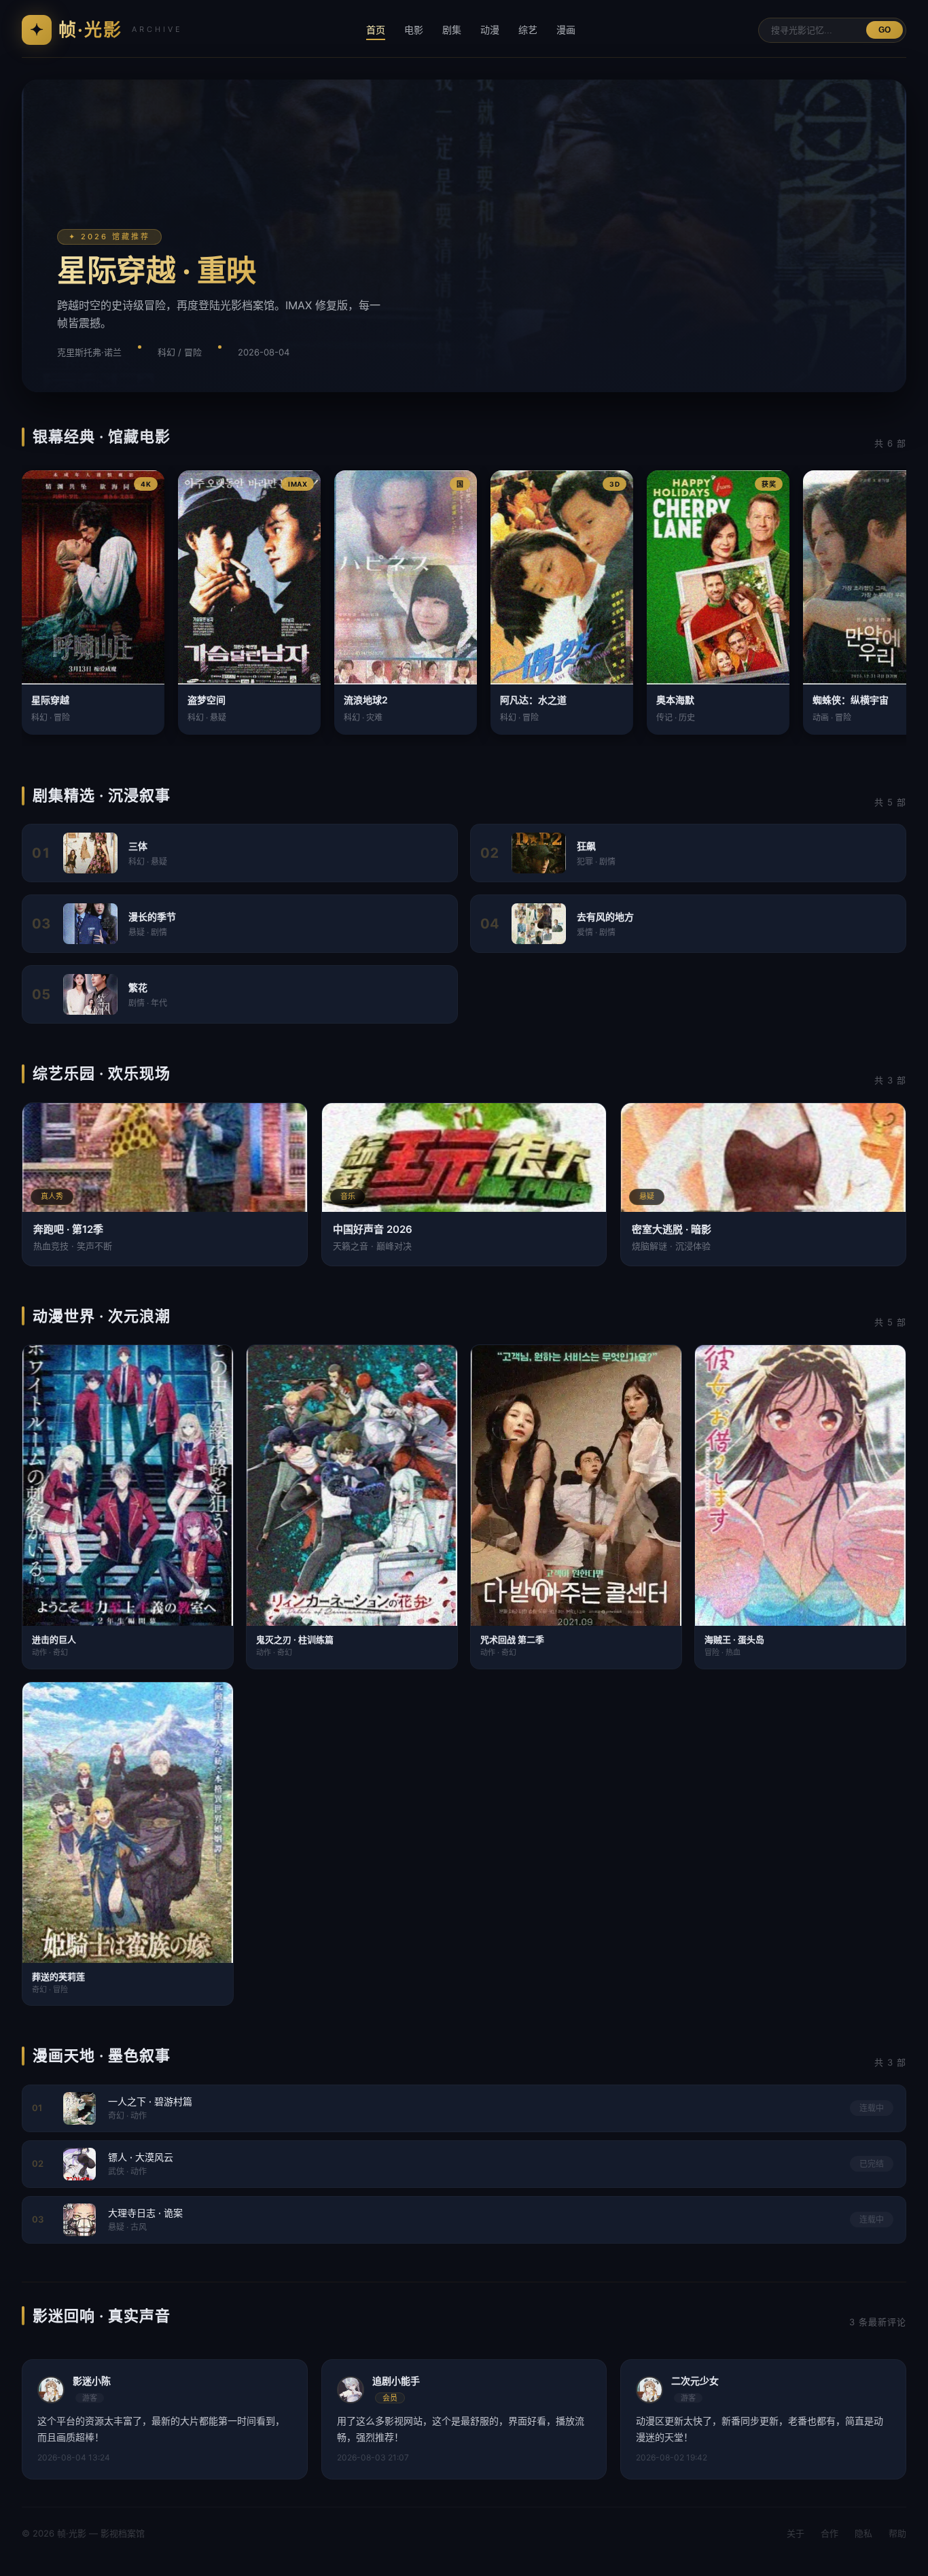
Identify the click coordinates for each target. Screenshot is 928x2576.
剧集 (452, 30)
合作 (829, 2533)
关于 (796, 2533)
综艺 (528, 30)
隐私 (863, 2533)
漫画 (566, 30)
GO (885, 30)
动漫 (490, 30)
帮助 (897, 2533)
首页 (376, 30)
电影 (414, 30)
